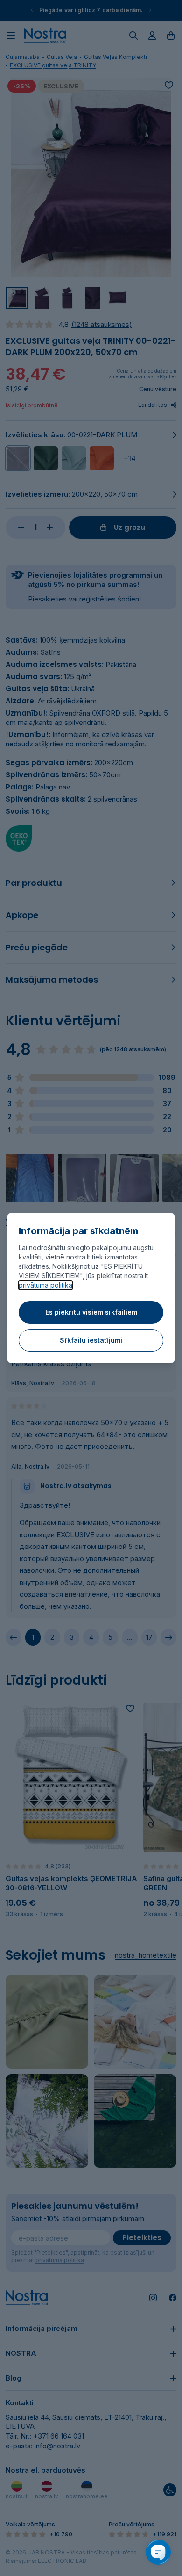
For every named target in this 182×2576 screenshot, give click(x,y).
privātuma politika (45, 1285)
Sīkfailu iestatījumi (91, 1340)
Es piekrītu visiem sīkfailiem (91, 1312)
